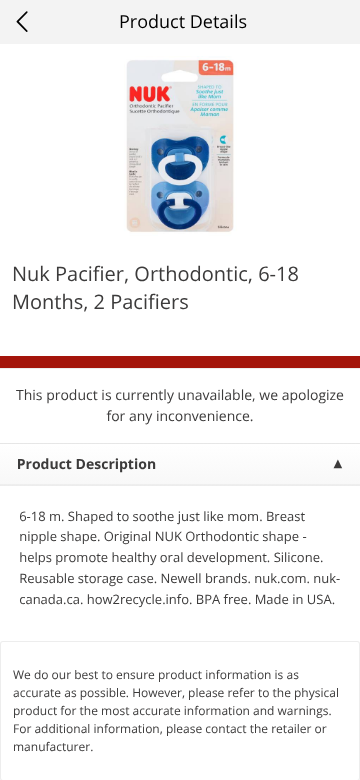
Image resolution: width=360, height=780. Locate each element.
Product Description (86, 464)
